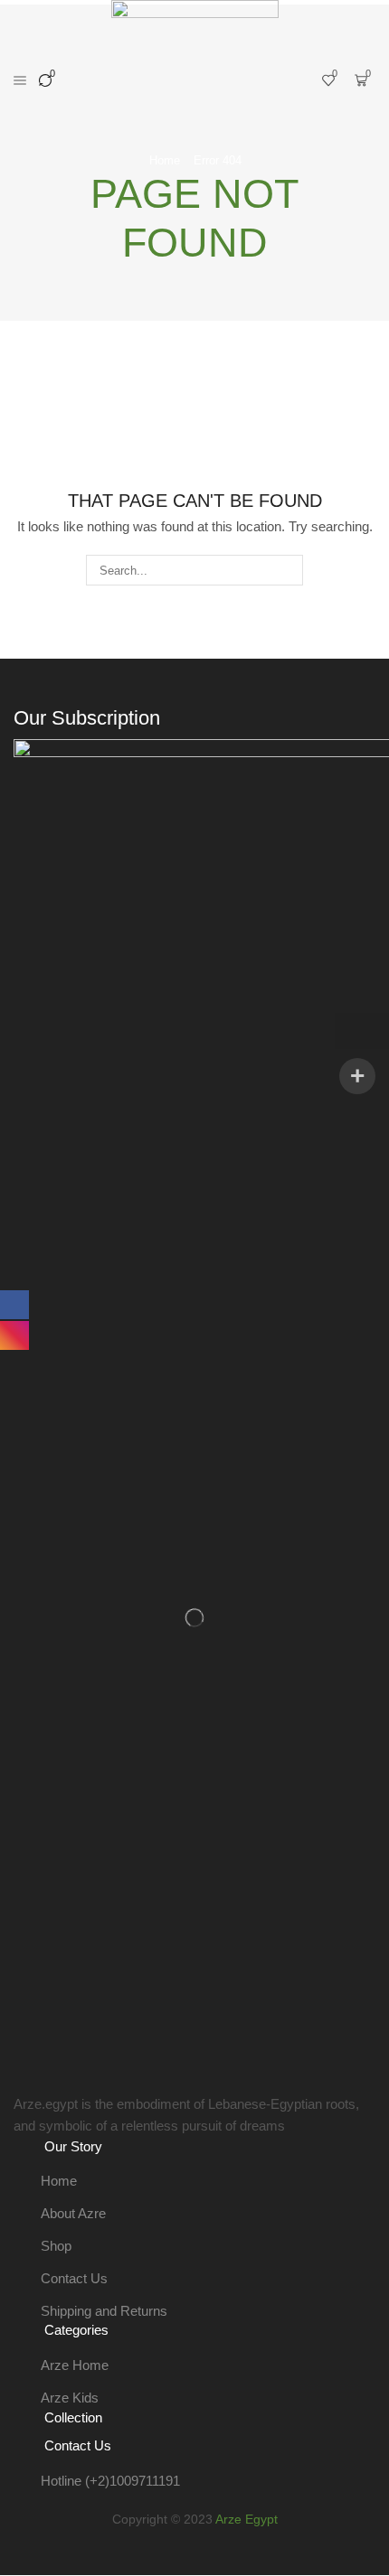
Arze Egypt (247, 2519)
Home (165, 160)
